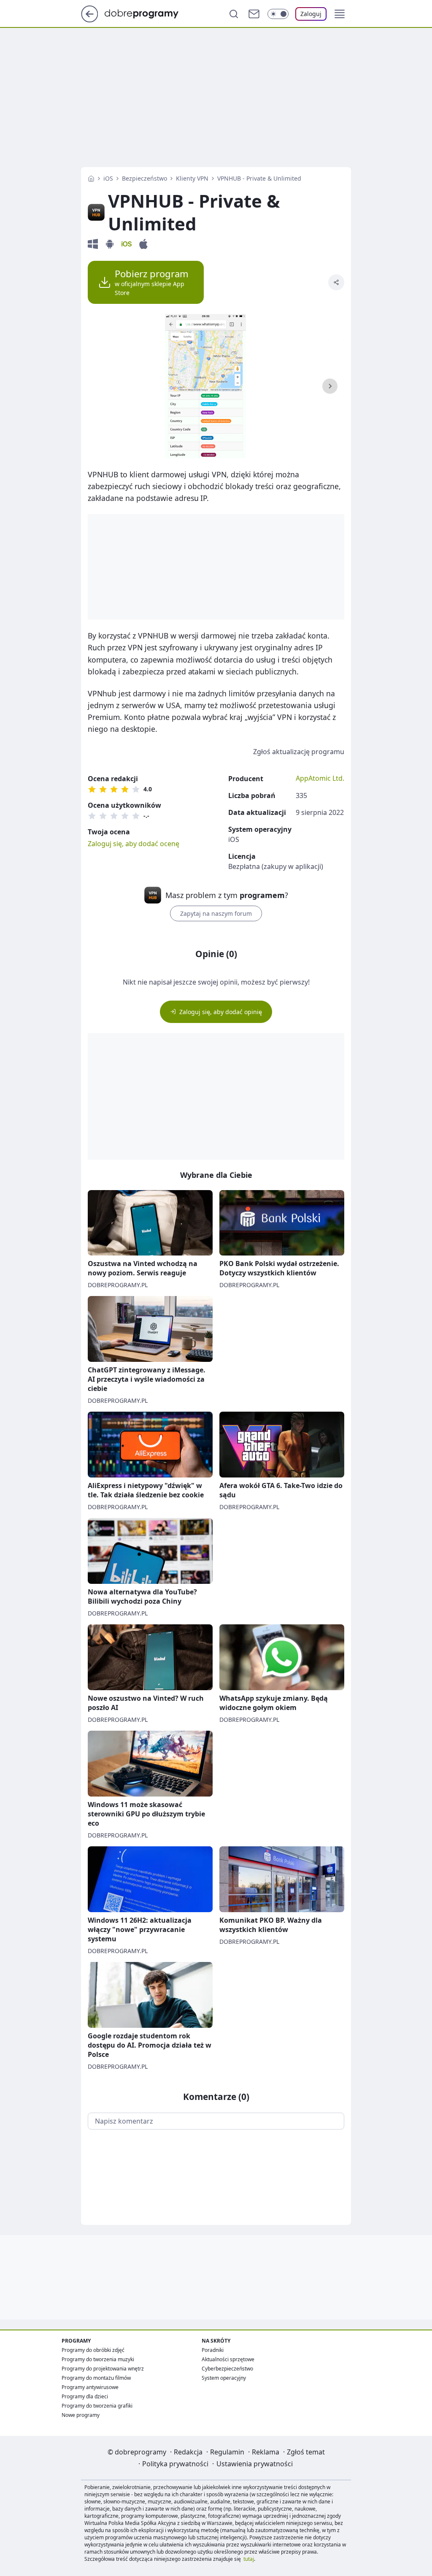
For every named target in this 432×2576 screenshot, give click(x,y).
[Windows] (93, 244)
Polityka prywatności (175, 2464)
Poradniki (213, 2350)
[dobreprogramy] (148, 13)
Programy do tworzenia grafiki (97, 2406)
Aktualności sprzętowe (228, 2359)
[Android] (110, 244)
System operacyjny (224, 2378)
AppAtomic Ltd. (320, 778)
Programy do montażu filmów (96, 2378)
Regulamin (227, 2452)
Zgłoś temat (306, 2452)
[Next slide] (330, 386)
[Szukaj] (234, 14)
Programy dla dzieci (85, 2396)
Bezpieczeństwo (144, 178)
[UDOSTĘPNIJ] (336, 282)
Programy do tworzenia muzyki (98, 2359)
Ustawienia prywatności (255, 2464)
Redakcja (188, 2452)
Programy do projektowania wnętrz (103, 2369)
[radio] (92, 789)
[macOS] (143, 244)
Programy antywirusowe (90, 2387)
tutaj (249, 2559)
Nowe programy (81, 2415)
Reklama (266, 2452)
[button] (340, 14)
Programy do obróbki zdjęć (93, 2350)
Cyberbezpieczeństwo (227, 2369)
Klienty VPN (192, 178)
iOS (108, 178)
